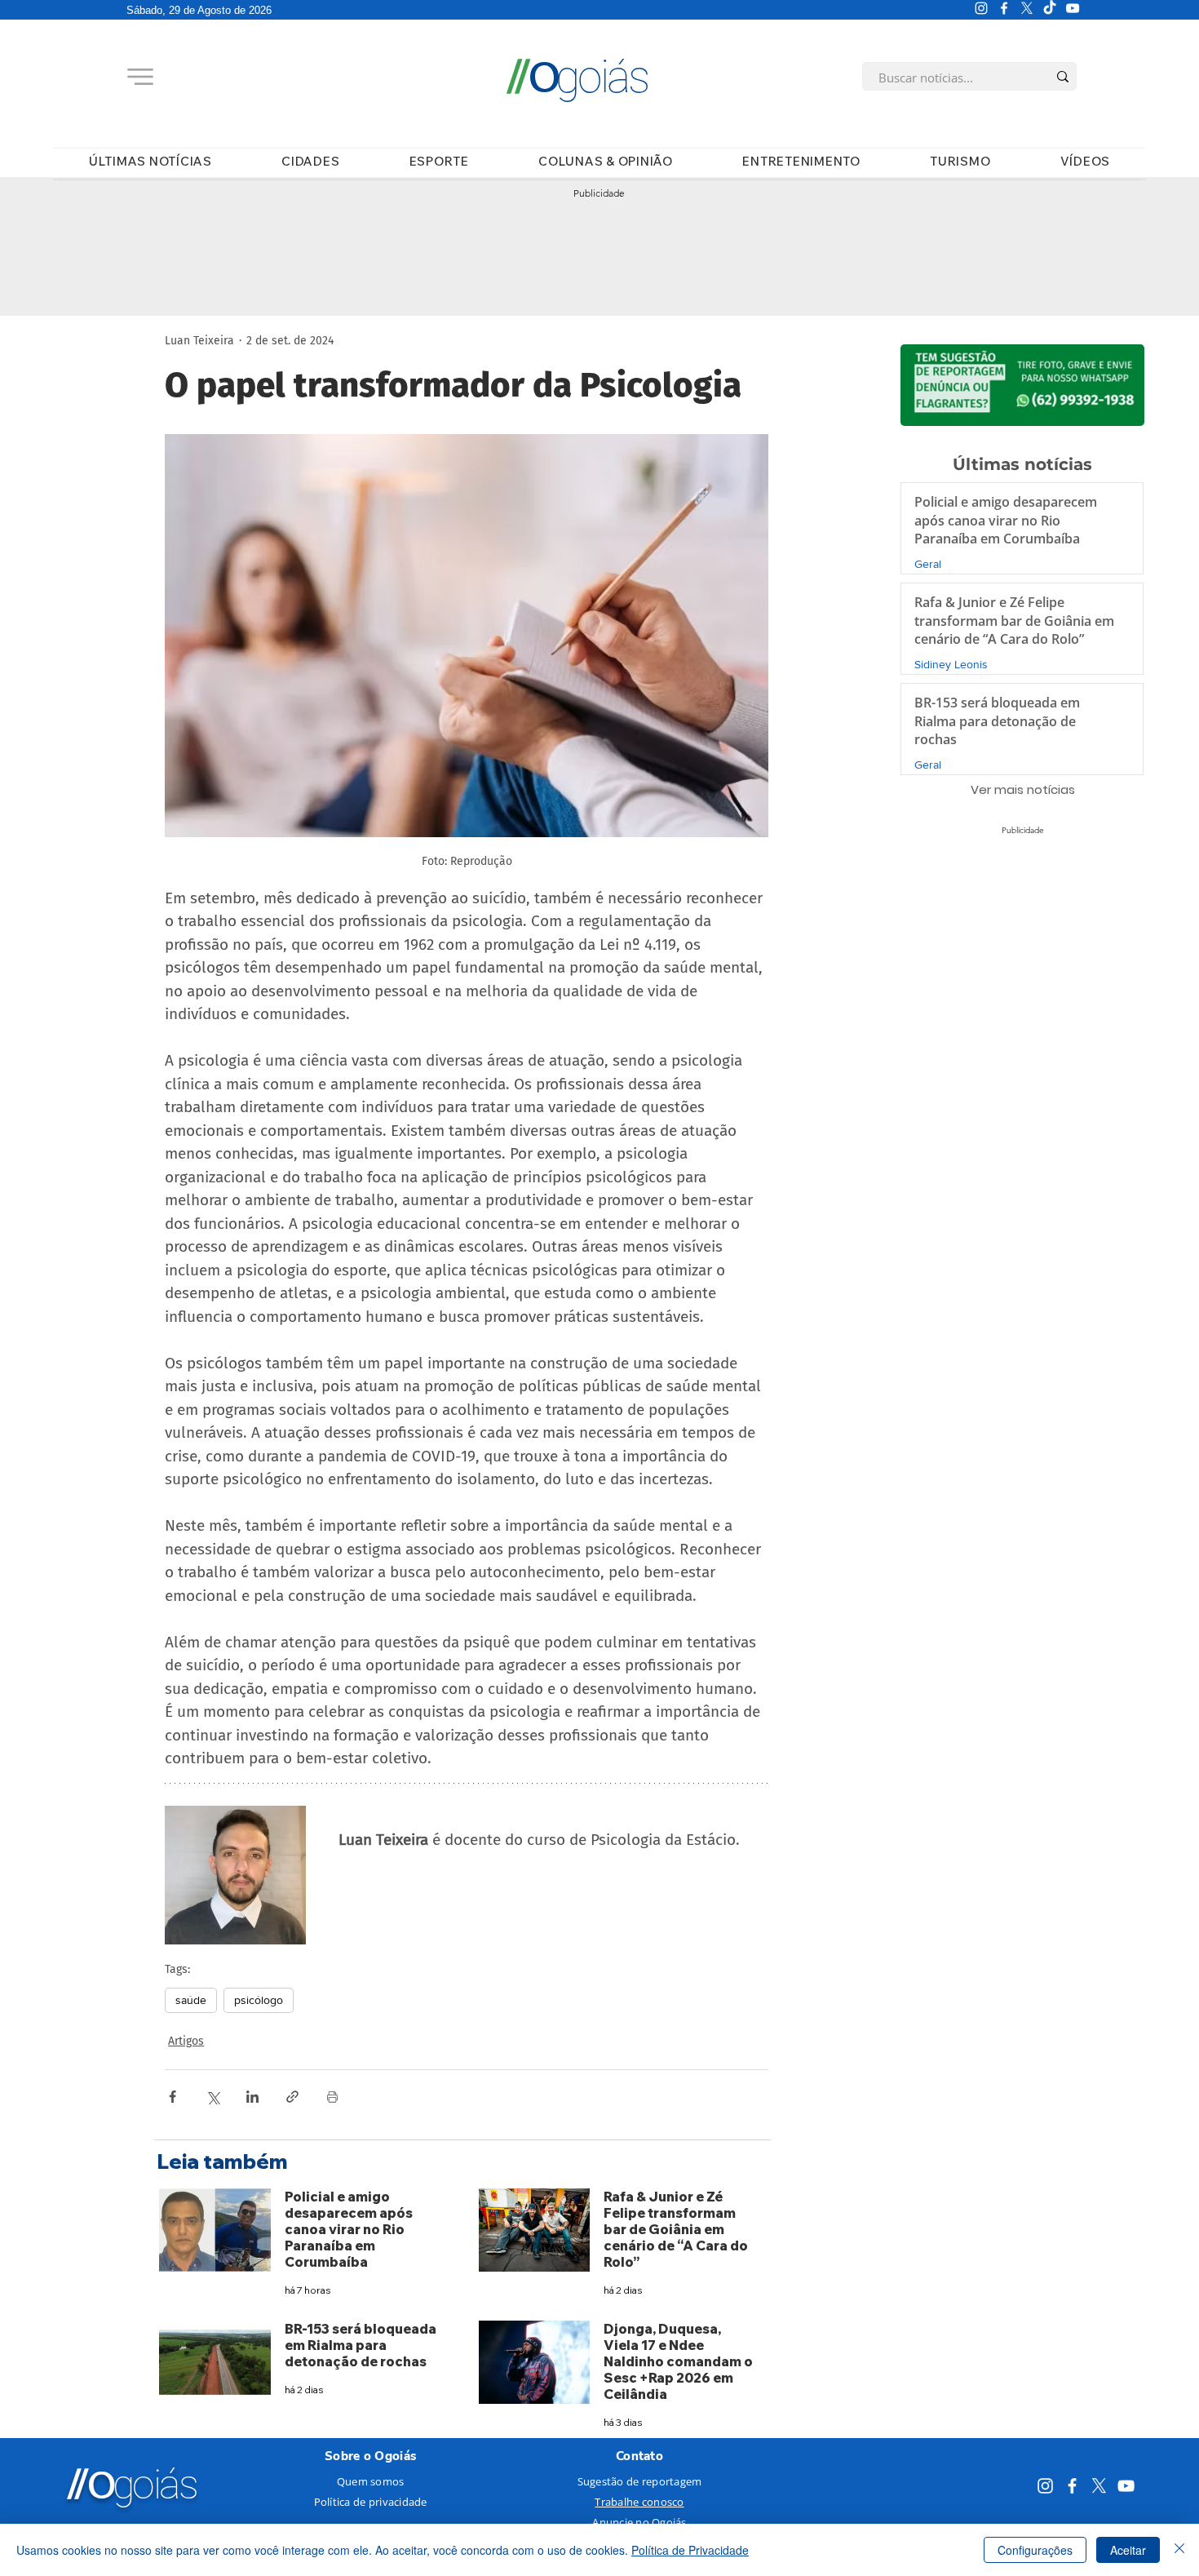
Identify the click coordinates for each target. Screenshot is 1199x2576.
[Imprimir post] (332, 2097)
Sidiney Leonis (951, 664)
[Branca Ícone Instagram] (981, 8)
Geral (928, 564)
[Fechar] (1179, 2550)
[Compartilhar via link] (292, 2097)
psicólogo (259, 2000)
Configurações (1035, 2550)
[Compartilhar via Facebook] (173, 2097)
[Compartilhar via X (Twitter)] (212, 2097)
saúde (191, 2000)
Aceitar (1128, 2550)
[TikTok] (1050, 8)
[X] (1027, 8)
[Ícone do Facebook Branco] (1004, 8)
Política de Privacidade (690, 2550)
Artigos (186, 2041)
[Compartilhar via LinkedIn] (252, 2097)
